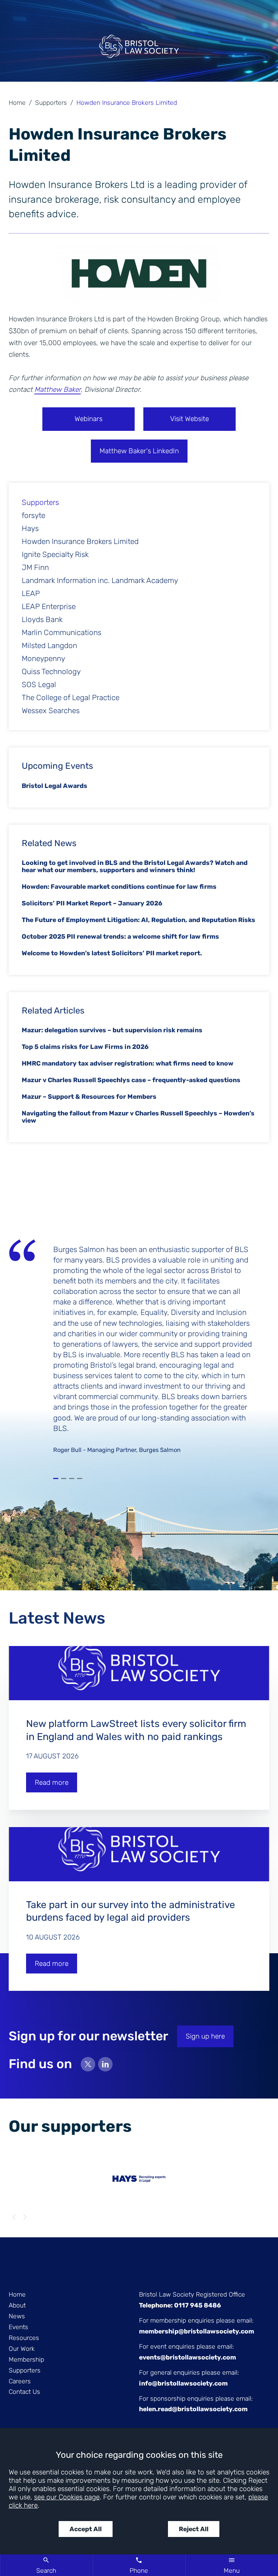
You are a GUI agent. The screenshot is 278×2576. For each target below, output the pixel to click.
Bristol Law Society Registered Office (192, 2294)
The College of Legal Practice (71, 698)
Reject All (194, 2529)
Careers (20, 2381)
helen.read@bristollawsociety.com (193, 2409)
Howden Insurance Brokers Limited (80, 541)
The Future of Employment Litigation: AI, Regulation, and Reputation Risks (138, 920)
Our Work (22, 2349)
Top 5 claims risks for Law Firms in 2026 (85, 1047)
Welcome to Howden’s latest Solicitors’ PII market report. (112, 953)
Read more (52, 1782)
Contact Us (24, 2392)
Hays (30, 528)
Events (18, 2327)
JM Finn (35, 567)
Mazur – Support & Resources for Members (89, 1097)
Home (17, 103)
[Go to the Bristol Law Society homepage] (139, 50)
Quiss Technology (51, 672)
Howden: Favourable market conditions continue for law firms (119, 887)
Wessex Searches (51, 711)
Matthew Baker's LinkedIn (139, 451)
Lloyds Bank (42, 620)
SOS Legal (39, 685)
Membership (26, 2359)
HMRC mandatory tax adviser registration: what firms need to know (128, 1063)
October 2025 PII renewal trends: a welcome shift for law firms (120, 936)
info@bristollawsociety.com (183, 2383)
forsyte (33, 515)
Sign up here (205, 2036)
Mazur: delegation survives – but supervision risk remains (112, 1030)
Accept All (86, 2529)
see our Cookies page (67, 2497)
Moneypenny (43, 659)
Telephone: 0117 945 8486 (180, 2305)
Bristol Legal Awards (54, 786)
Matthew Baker (58, 389)
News (17, 2316)
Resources (24, 2338)
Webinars (89, 419)
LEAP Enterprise (49, 607)
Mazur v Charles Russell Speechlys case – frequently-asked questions (131, 1080)
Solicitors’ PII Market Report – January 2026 (92, 903)
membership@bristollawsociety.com (197, 2331)
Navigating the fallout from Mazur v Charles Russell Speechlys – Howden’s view (138, 1117)
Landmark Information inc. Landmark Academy (100, 580)
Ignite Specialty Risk (55, 554)
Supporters (51, 103)
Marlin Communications (62, 633)
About (17, 2305)
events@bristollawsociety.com (188, 2357)
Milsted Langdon (49, 646)
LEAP (31, 593)
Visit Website (189, 419)
